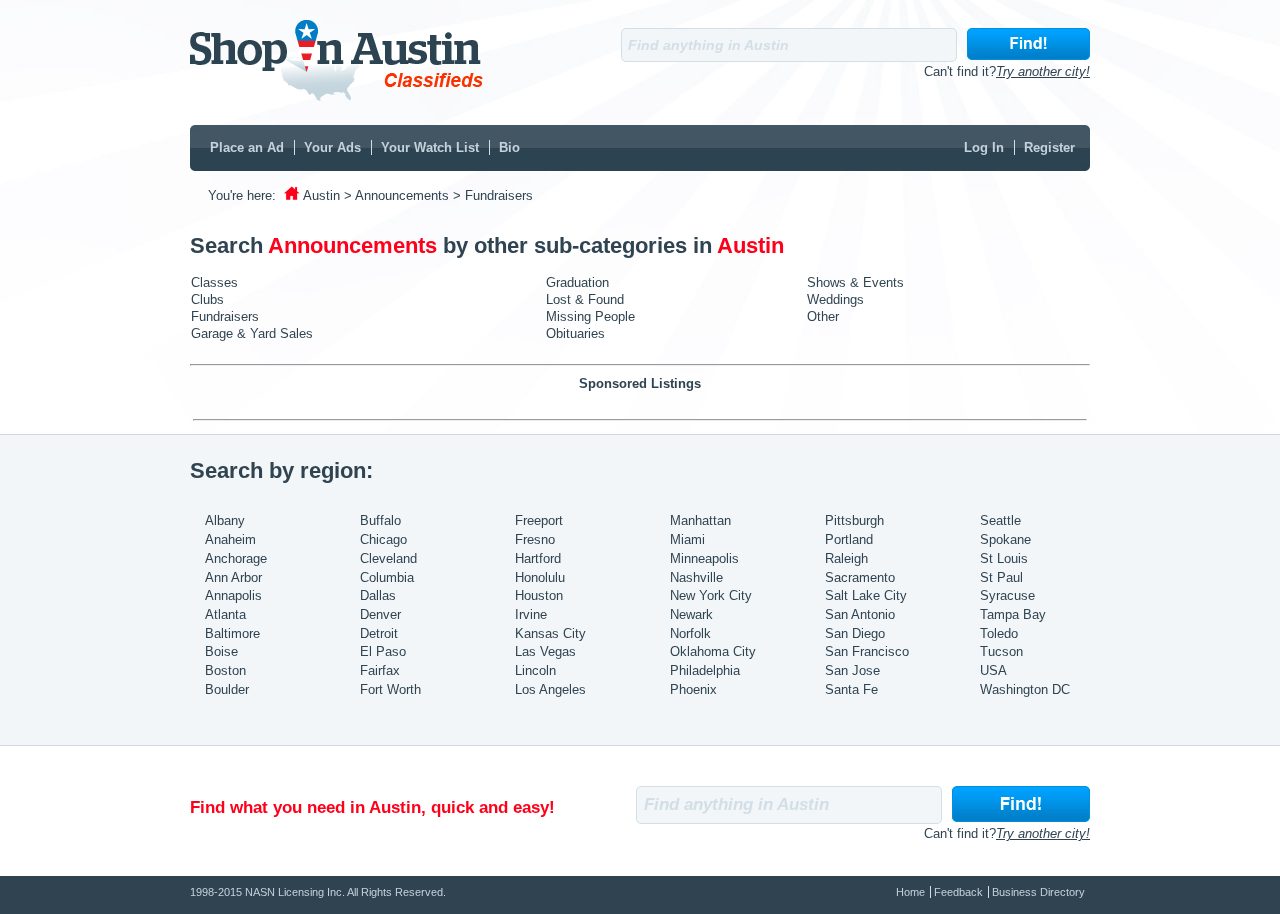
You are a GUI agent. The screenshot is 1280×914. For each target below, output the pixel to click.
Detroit (379, 633)
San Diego (855, 633)
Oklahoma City (713, 651)
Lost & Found (585, 299)
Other (823, 316)
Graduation (577, 282)
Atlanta (225, 614)
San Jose (852, 670)
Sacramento (860, 577)
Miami (687, 539)
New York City (711, 595)
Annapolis (233, 595)
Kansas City (550, 633)
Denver (380, 614)
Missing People (590, 316)
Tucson (1001, 651)
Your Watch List (430, 147)
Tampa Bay (1013, 614)
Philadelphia (705, 670)
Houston (539, 595)
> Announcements (396, 195)
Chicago (383, 539)
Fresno (535, 539)
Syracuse (1007, 595)
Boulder (227, 689)
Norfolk (690, 633)
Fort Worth (390, 689)
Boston (225, 670)
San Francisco (867, 651)
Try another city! (1043, 71)
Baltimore (232, 633)
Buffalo (380, 520)
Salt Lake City (866, 595)
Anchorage (236, 558)
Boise (221, 651)
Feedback (958, 892)
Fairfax (380, 670)
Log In (984, 147)
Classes (214, 282)
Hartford (538, 558)
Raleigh (846, 558)
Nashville (696, 577)
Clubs (207, 299)
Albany (225, 520)
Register (1049, 147)
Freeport (539, 520)
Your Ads (332, 147)
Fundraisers (225, 316)
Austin (321, 195)
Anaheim (230, 539)
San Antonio (860, 614)
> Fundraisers (493, 195)
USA (993, 670)
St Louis (1004, 558)
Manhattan (700, 520)
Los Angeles (550, 689)
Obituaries (575, 333)
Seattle (1000, 520)
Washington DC (1025, 689)
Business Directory (1038, 892)
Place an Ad (247, 147)
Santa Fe (851, 689)
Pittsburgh (854, 520)
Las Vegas (545, 651)
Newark (691, 614)
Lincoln (535, 670)
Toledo (999, 633)
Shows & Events (855, 282)
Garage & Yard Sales (252, 333)
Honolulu (540, 577)
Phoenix (693, 689)
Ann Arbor (233, 577)
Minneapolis (704, 558)
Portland (849, 539)
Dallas (378, 595)
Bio (509, 147)
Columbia (387, 577)
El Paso (383, 651)
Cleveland (388, 558)
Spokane (1005, 539)
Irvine (531, 614)
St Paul (1001, 577)
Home (910, 892)
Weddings (835, 299)
